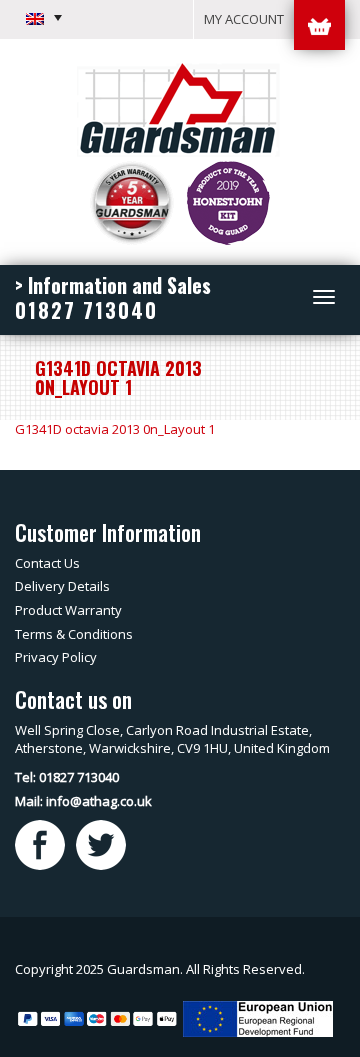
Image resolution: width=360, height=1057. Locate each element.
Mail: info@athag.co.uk (83, 801)
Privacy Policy (56, 657)
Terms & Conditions (74, 634)
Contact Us (47, 563)
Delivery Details (62, 586)
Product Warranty (68, 610)
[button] (44, 18)
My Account (244, 19)
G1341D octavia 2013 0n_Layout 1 (115, 429)
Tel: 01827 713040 (67, 777)
